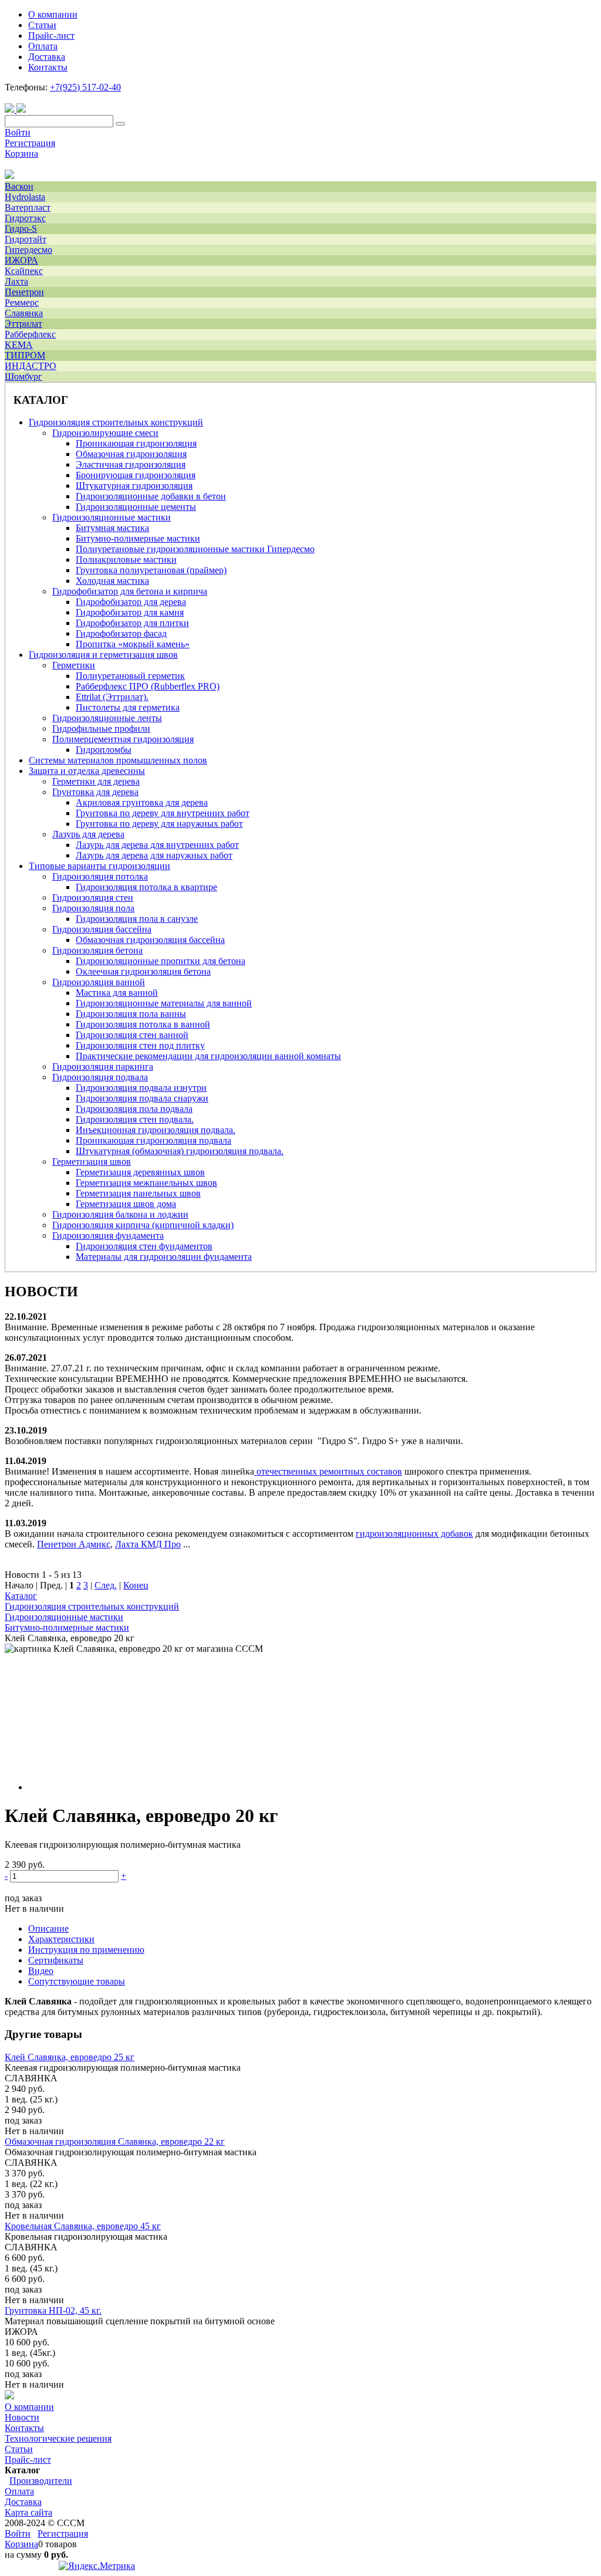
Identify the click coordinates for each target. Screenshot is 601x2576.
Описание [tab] (48, 1928)
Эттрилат (23, 324)
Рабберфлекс (30, 334)
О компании (29, 2407)
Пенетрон (24, 292)
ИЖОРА (21, 260)
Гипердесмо (28, 250)
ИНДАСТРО (31, 366)
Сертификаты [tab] (56, 1960)
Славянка (24, 313)
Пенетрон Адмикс (74, 1544)
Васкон (19, 186)
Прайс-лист (28, 2460)
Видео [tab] (41, 1971)
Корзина (21, 153)
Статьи (19, 2449)
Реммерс (22, 302)
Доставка (23, 2502)
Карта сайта (28, 2512)
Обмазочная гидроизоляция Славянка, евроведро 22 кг (115, 2141)
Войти (18, 132)
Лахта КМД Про (148, 1544)
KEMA (19, 345)
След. (106, 1585)
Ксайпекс (24, 271)
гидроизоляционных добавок (414, 1534)
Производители (41, 2481)
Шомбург (23, 376)
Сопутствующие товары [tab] (77, 1981)
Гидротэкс (25, 218)
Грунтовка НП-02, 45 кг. (53, 2310)
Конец (136, 1585)
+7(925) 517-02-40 (85, 87)
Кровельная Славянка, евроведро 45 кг (83, 2226)
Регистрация (30, 143)
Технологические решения (58, 2438)
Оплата (19, 2491)
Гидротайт (26, 239)
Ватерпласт (28, 207)
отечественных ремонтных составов (329, 1471)
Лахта (16, 281)
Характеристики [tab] (61, 1939)
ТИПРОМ (25, 355)
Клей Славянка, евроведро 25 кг (70, 2057)
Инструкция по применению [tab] (86, 1950)
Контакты (24, 2428)
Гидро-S (21, 229)
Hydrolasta (25, 197)
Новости (22, 2417)
